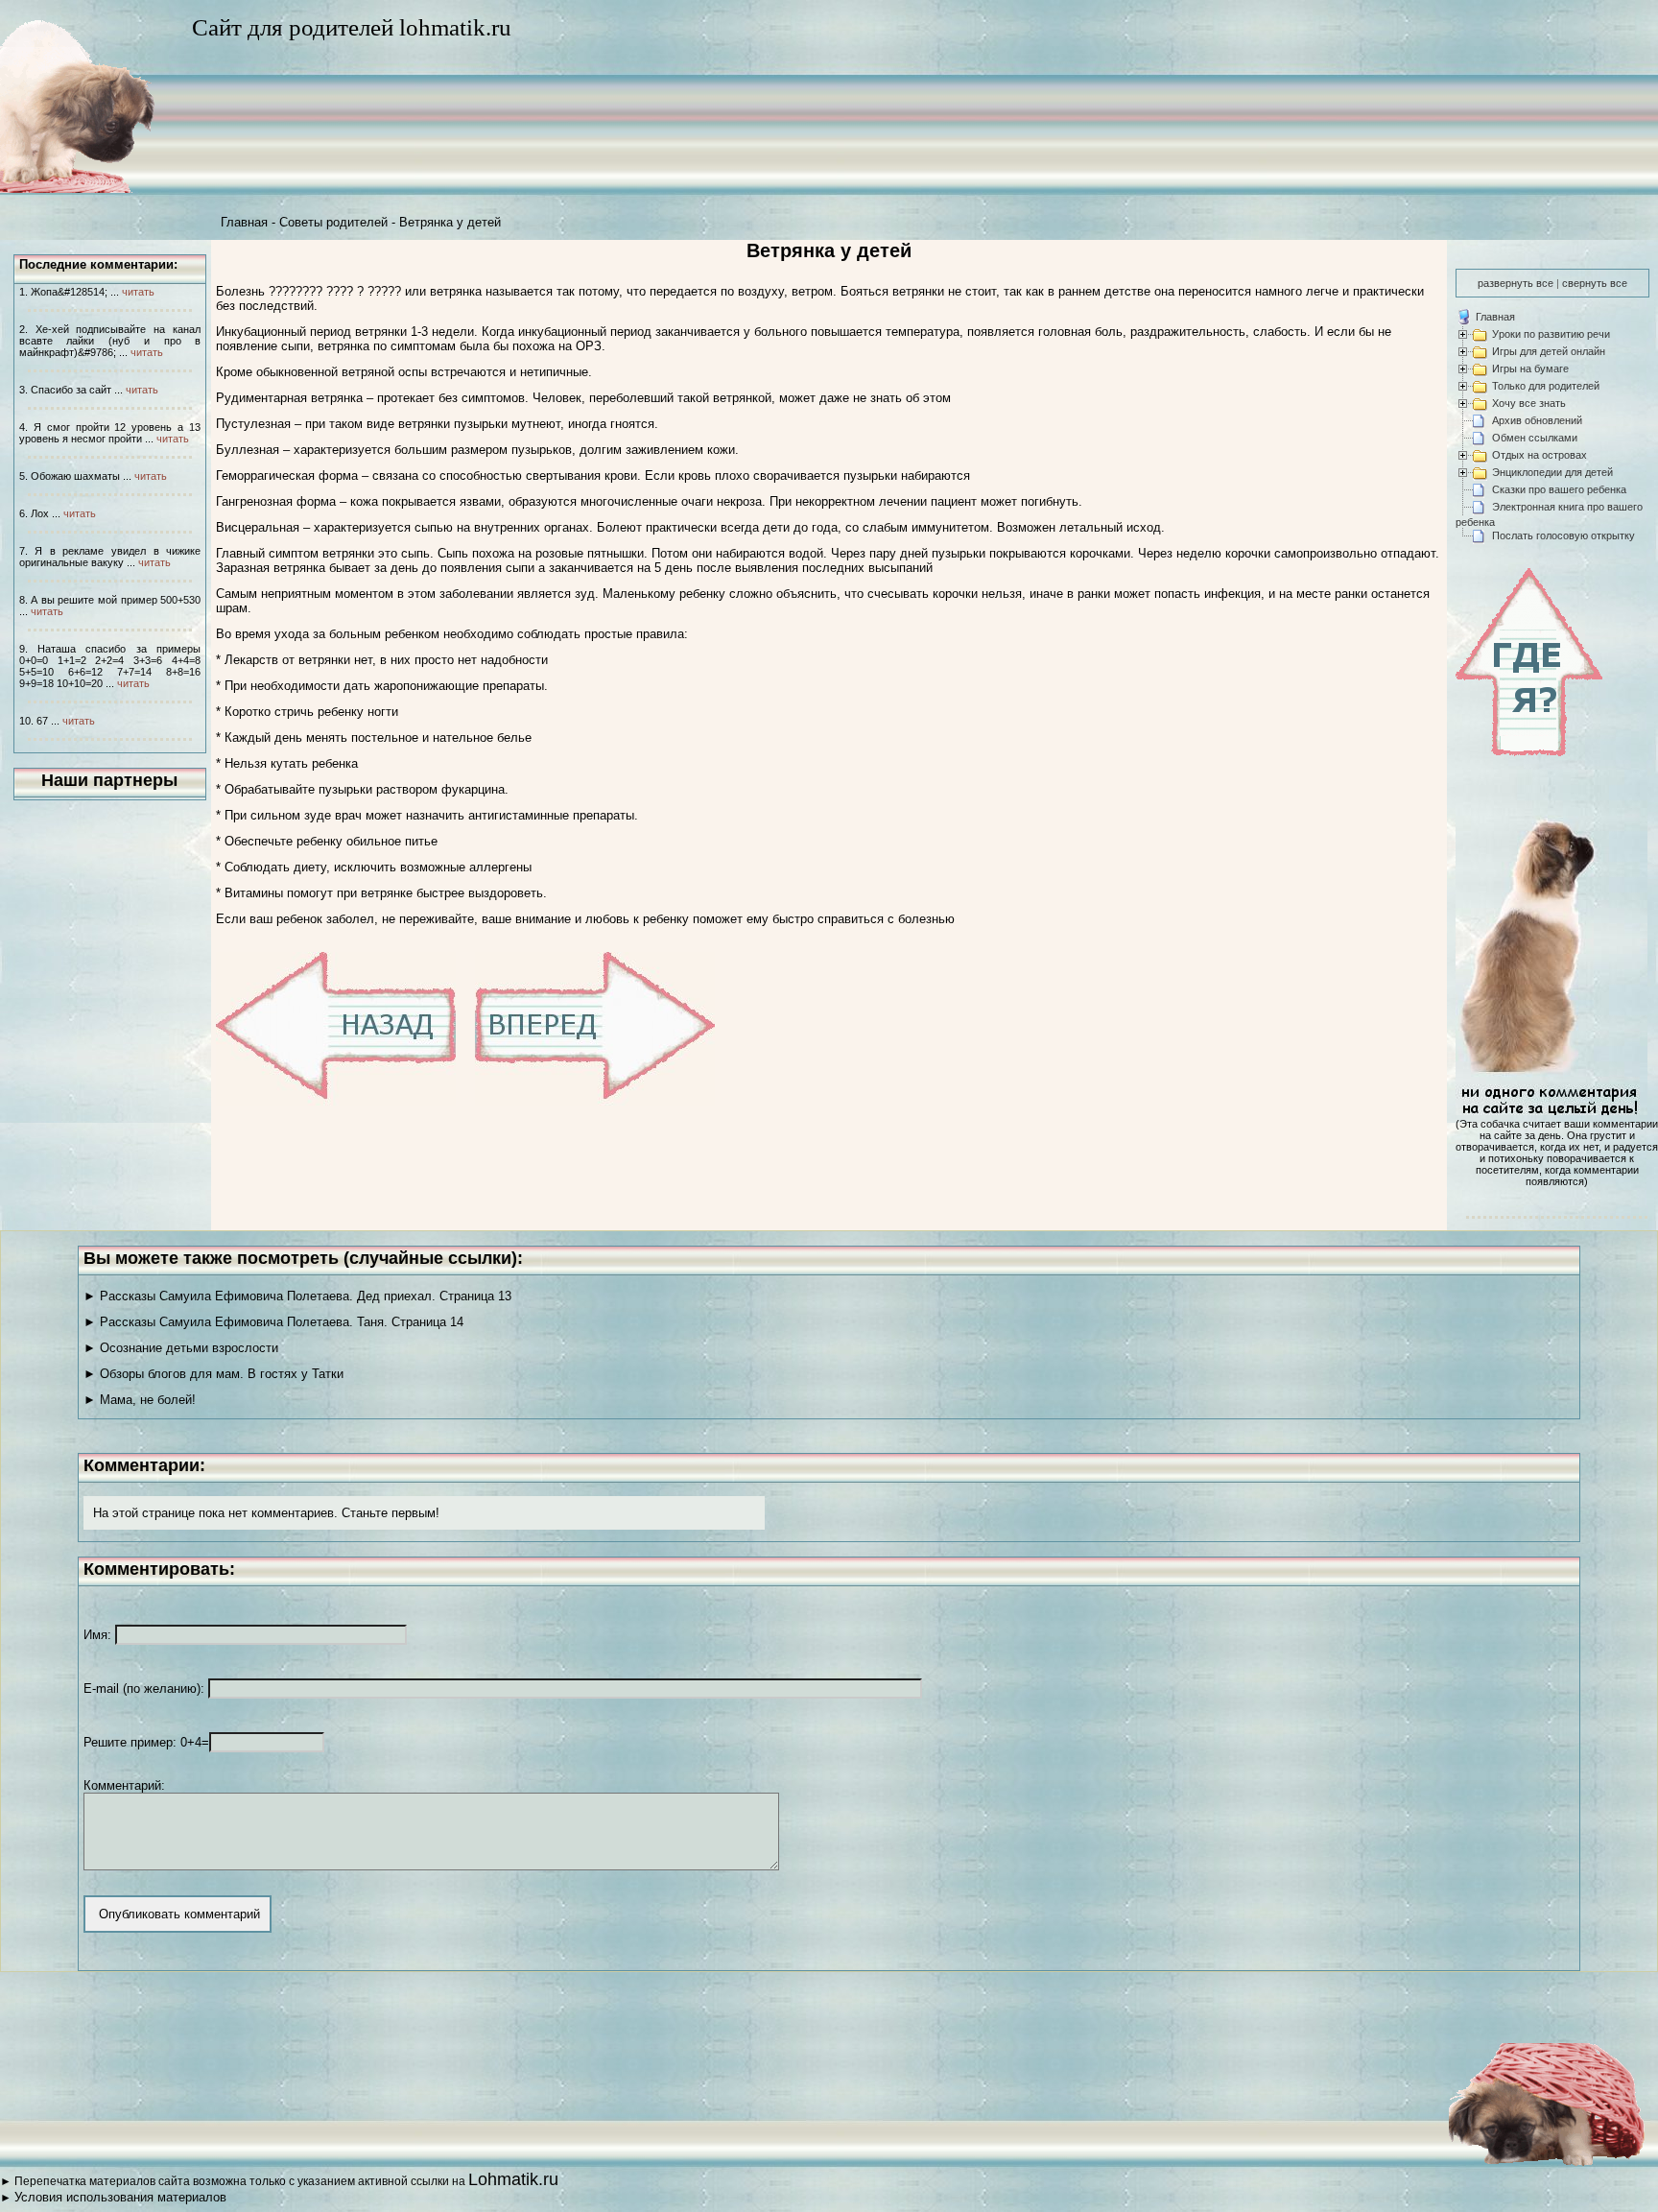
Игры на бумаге (1530, 369)
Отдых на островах (1540, 455)
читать (138, 292)
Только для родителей (1546, 386)
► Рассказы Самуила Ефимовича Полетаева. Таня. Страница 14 (273, 1322)
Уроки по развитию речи (1551, 334)
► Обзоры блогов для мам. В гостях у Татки (213, 1374)
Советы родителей (333, 222)
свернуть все (1595, 283)
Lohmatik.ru (513, 2179)
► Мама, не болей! (140, 1400)
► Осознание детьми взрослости (181, 1348)
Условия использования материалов (120, 2197)
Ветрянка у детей (450, 222)
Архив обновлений (1537, 420)
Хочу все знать (1529, 403)
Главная (244, 222)
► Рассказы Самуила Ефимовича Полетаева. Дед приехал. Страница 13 (297, 1296)
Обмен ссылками (1535, 438)
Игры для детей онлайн (1549, 351)
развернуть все (1516, 283)
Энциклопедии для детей (1552, 472)
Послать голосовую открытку (1563, 535)
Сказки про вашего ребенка (1559, 489)
